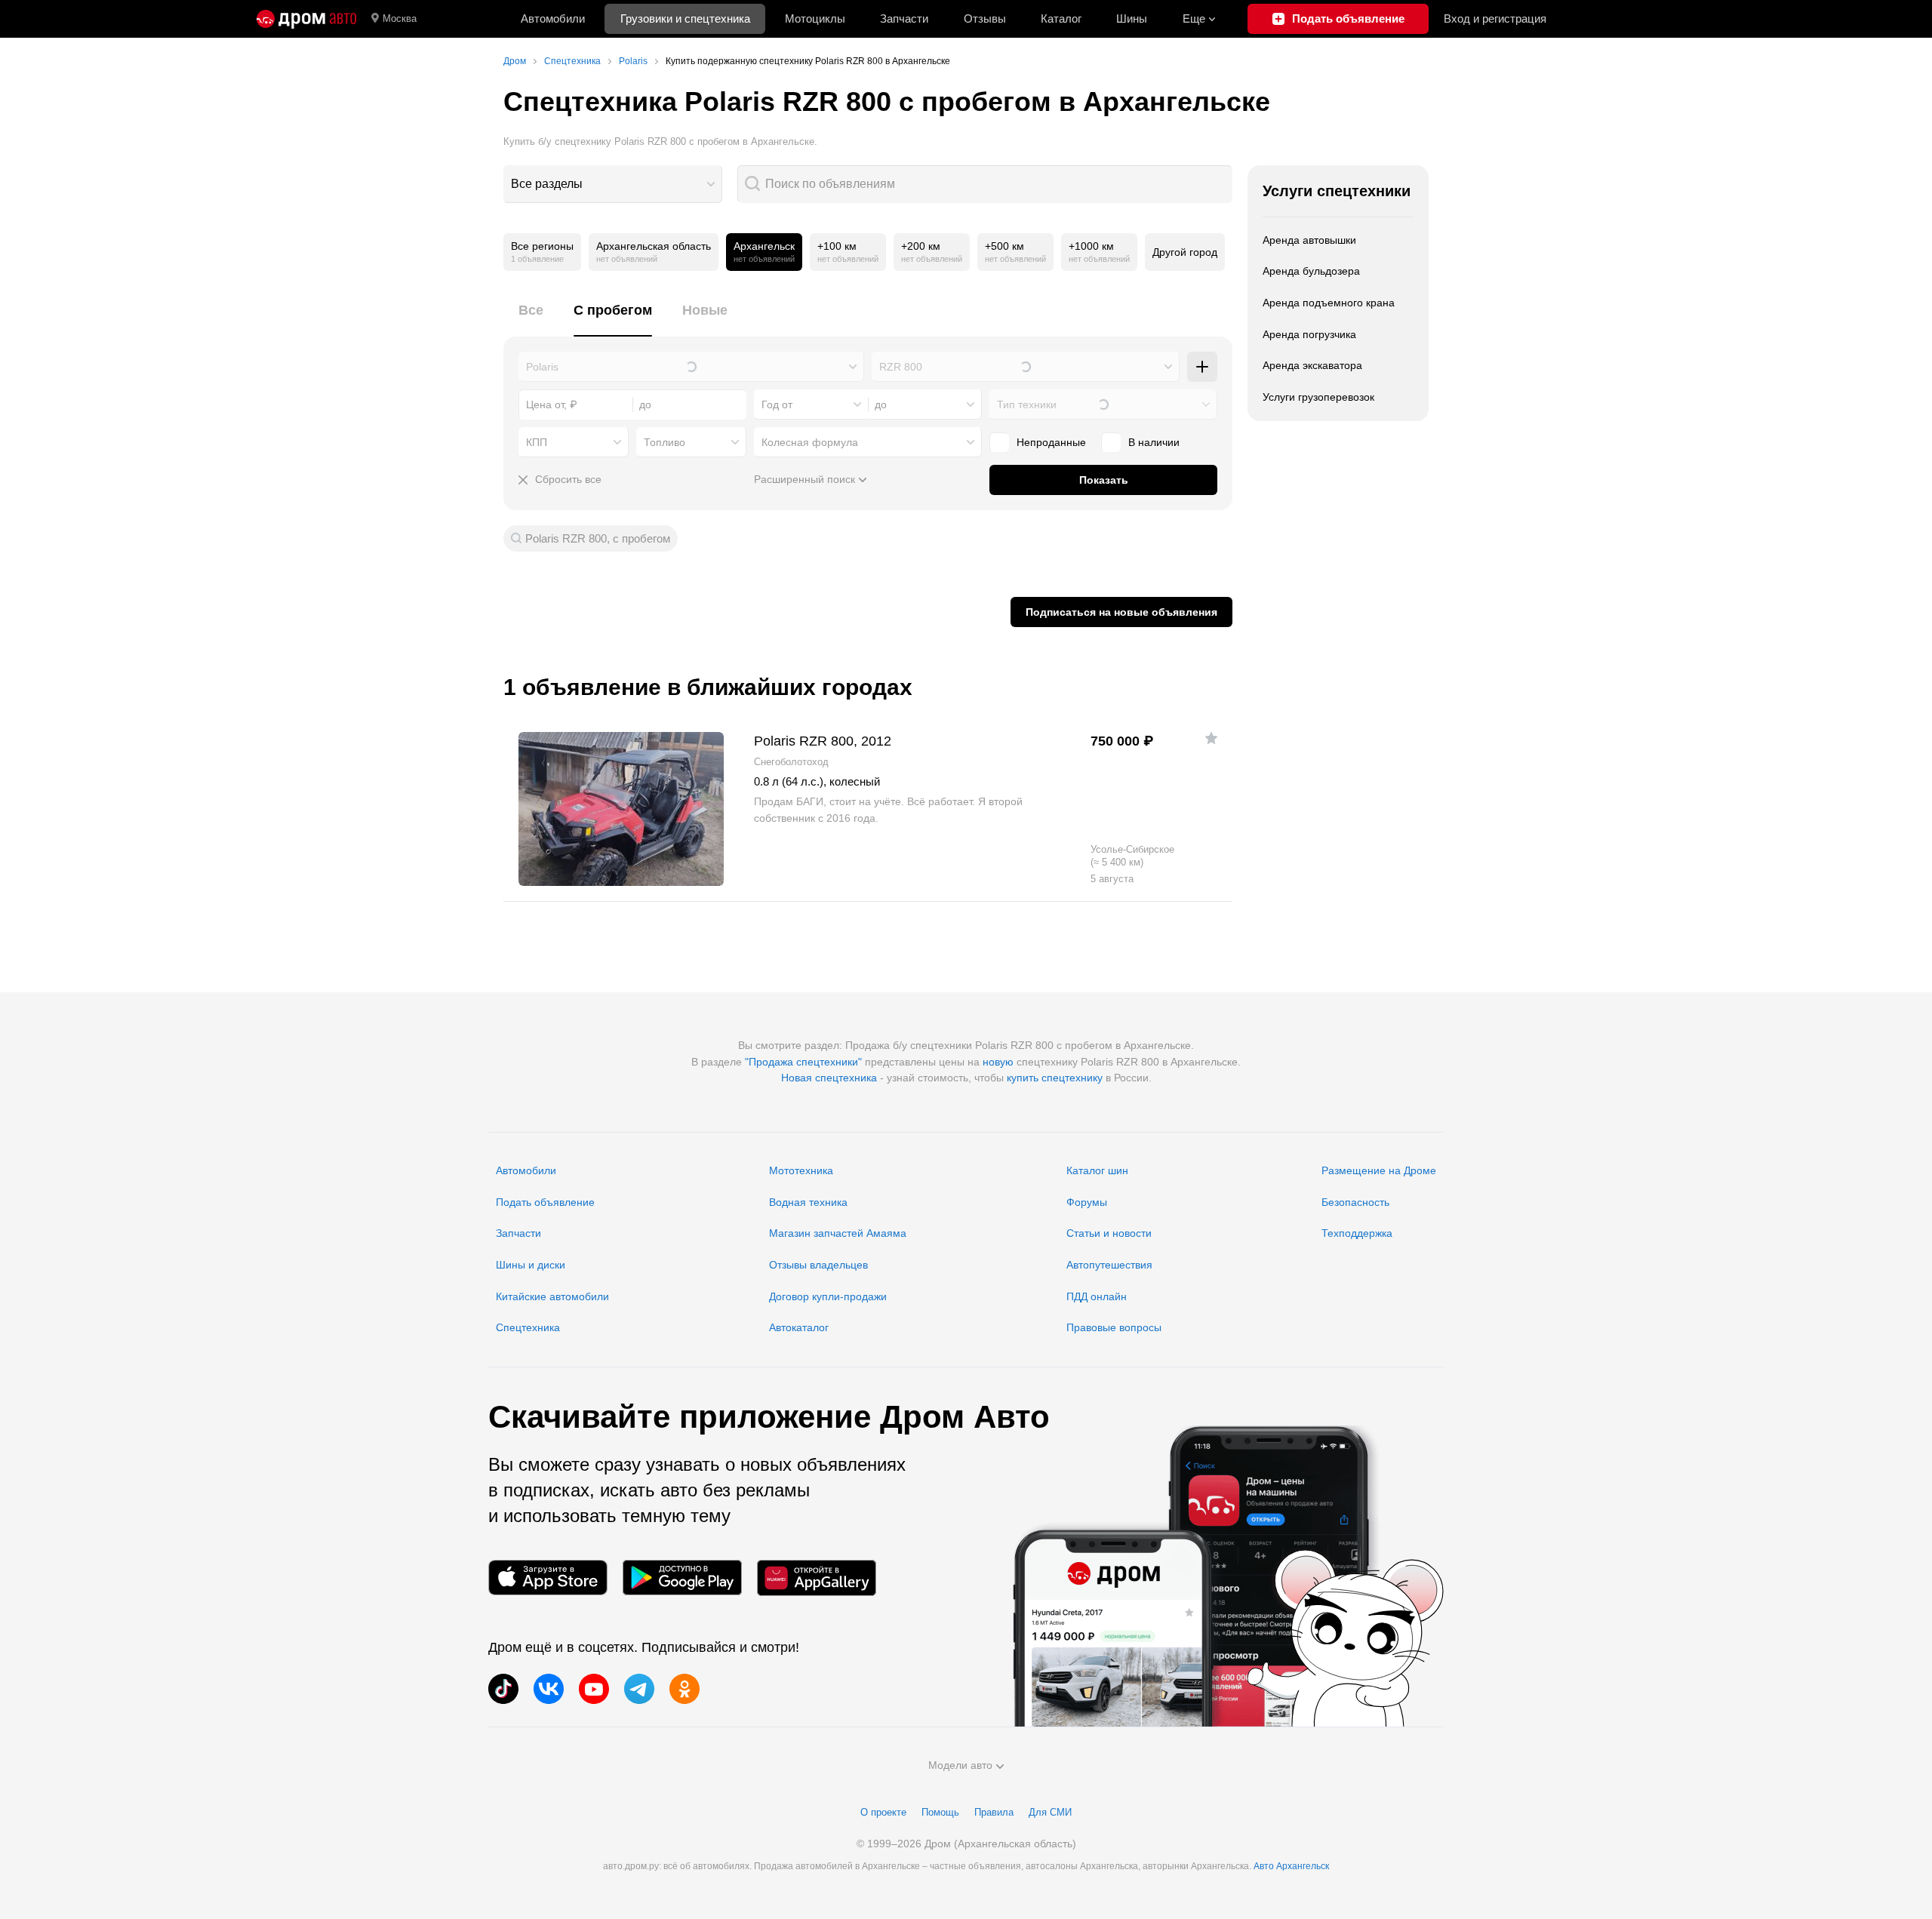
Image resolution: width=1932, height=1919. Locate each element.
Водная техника (808, 1202)
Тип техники (1027, 404)
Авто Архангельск (1291, 1866)
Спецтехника (528, 1327)
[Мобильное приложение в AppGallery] (817, 1578)
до (881, 404)
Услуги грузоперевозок (1318, 397)
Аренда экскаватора (1312, 365)
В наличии (1154, 442)
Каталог (1061, 18)
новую (998, 1062)
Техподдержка (1357, 1233)
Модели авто (960, 1765)
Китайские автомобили (552, 1296)
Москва (400, 18)
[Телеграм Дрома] (639, 1689)
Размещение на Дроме (1379, 1170)
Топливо (665, 442)
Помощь (940, 1812)
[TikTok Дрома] (503, 1689)
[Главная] (306, 19)
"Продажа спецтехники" (803, 1062)
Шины (1132, 18)
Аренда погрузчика (1309, 334)
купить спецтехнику (1055, 1078)
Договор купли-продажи (828, 1296)
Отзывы (985, 18)
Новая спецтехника (829, 1078)
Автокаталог (799, 1327)
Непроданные (1051, 442)
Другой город (1185, 252)
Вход (1495, 18)
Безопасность (1355, 1202)
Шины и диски (531, 1265)
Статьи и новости (1109, 1233)
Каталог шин (1097, 1170)
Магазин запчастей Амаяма (838, 1233)
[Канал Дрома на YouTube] (594, 1689)
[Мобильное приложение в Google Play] (682, 1578)
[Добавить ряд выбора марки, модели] (1202, 367)
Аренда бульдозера (1311, 271)
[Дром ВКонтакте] (549, 1689)
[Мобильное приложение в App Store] (548, 1578)
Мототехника (801, 1170)
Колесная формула (810, 442)
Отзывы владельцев (818, 1265)
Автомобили (553, 18)
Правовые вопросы (1114, 1327)
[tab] (531, 319)
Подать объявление (545, 1202)
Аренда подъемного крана (1329, 303)
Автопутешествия (1109, 1265)
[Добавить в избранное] (1211, 738)
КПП (537, 442)
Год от (777, 404)
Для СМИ (1050, 1812)
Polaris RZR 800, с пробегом (598, 538)
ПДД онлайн (1097, 1296)
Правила (994, 1812)
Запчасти (904, 18)
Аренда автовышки (1309, 240)
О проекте (883, 1812)
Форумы (1087, 1202)
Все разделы (547, 184)
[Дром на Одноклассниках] (685, 1689)
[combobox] (613, 184)
